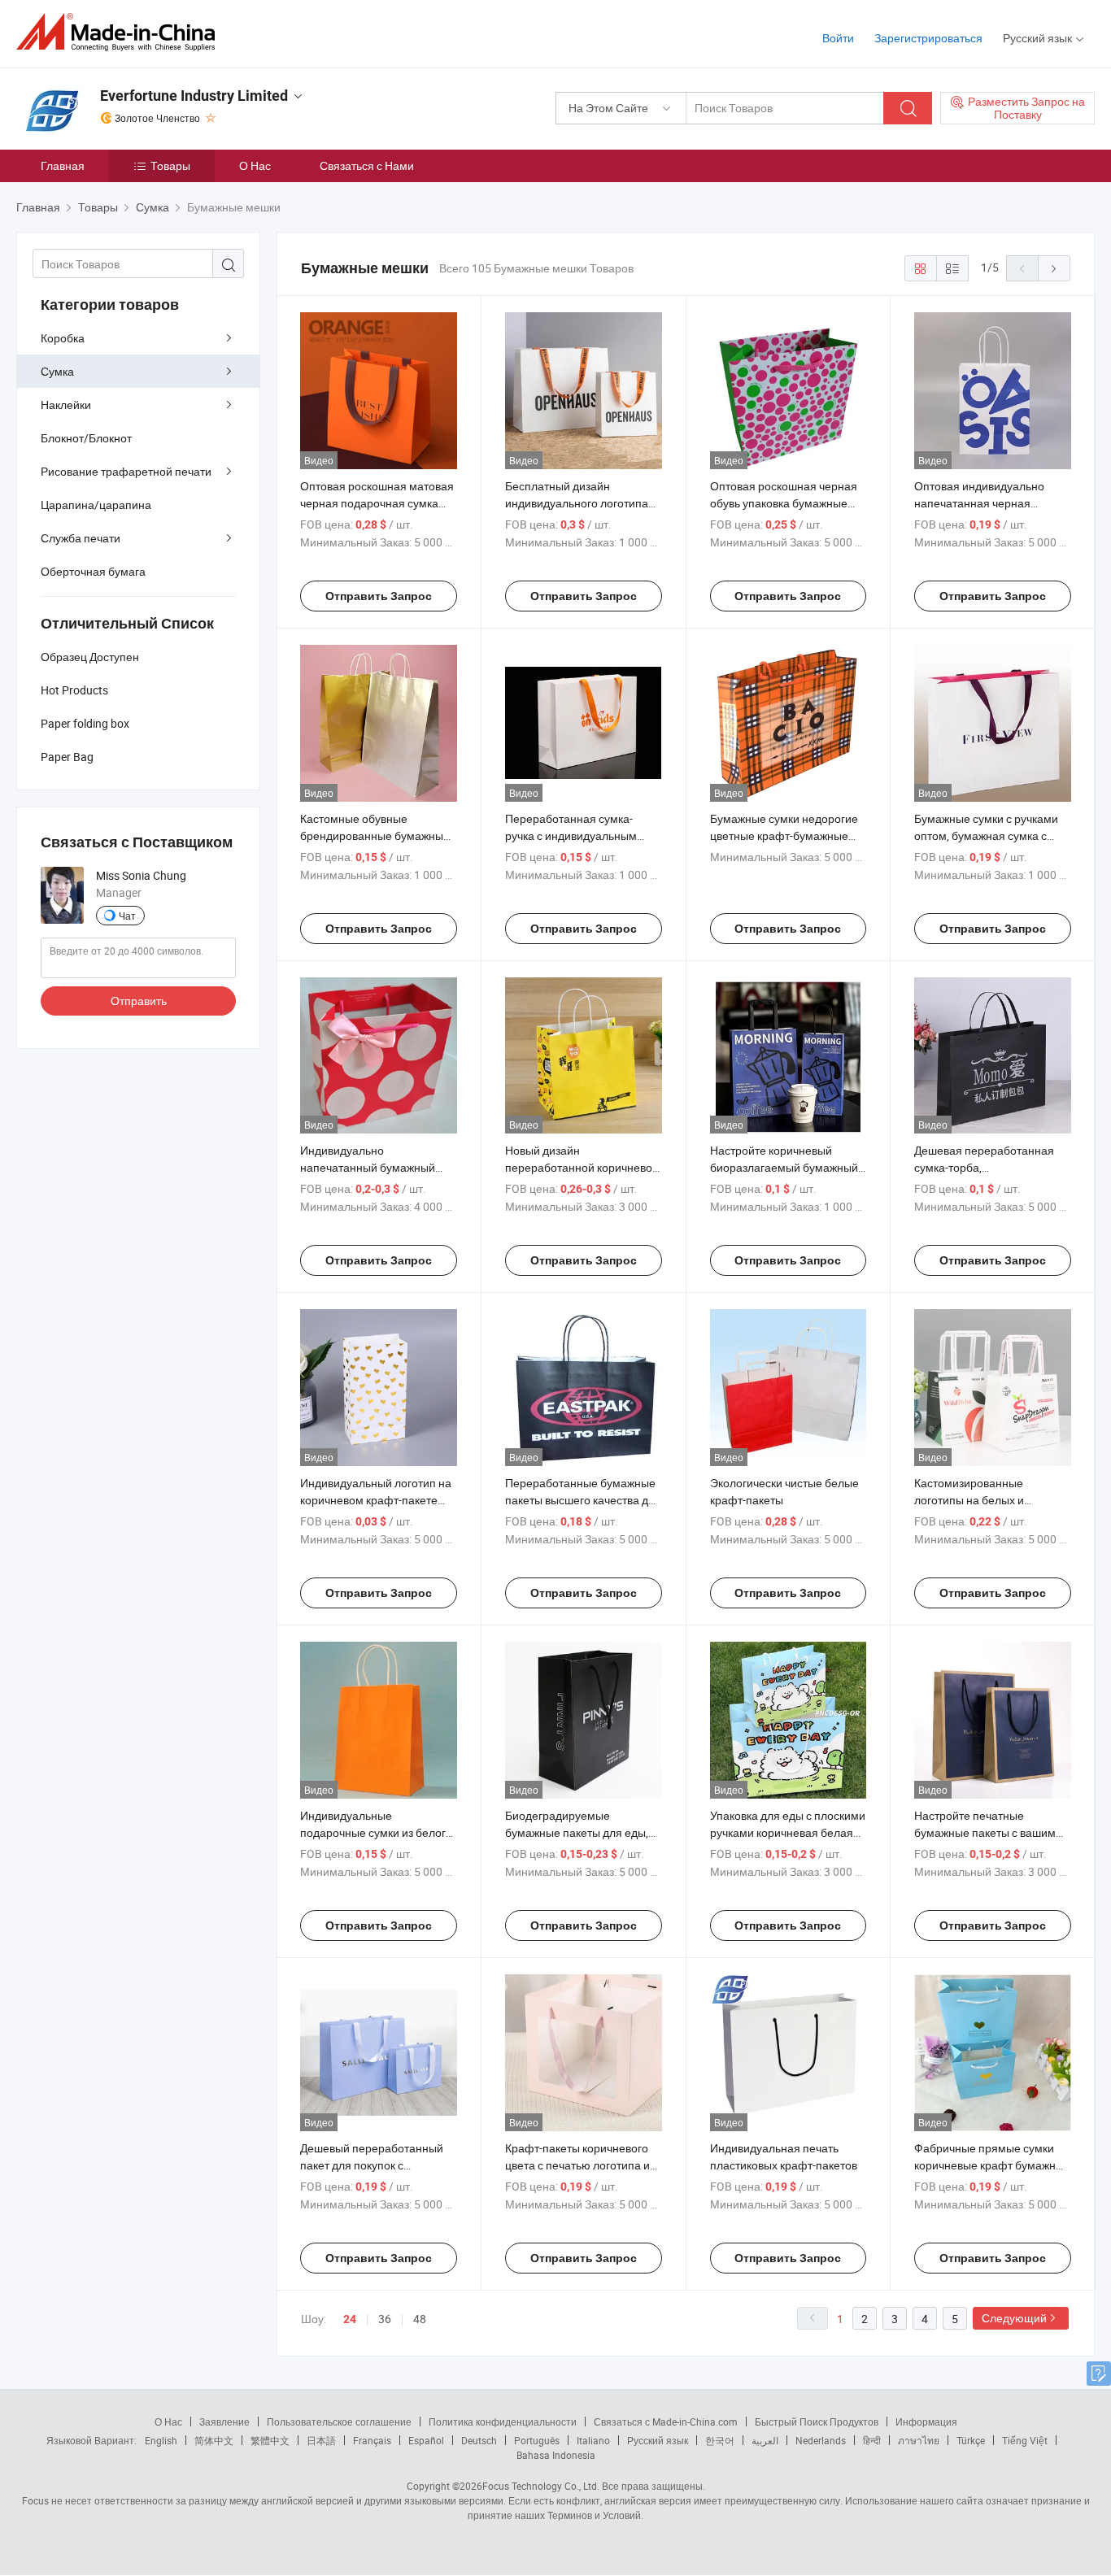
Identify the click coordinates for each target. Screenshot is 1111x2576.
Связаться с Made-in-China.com (666, 2422)
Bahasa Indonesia (556, 2455)
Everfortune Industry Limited (194, 96)
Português (537, 2440)
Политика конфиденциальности (503, 2422)
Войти (838, 38)
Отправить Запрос (379, 596)
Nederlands (821, 2440)
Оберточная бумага (93, 571)
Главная (63, 165)
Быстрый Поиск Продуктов (817, 2422)
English (161, 2440)
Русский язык (658, 2440)
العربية (765, 2440)
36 (385, 2319)
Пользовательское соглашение (339, 2422)
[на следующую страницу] (1054, 268)
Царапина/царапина (96, 505)
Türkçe (971, 2440)
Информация (926, 2422)
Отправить (139, 1001)
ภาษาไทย (919, 2440)
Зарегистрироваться (928, 38)
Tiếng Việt (1025, 2440)
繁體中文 (270, 2440)
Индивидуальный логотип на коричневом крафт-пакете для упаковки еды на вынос (376, 1500)
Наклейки (66, 405)
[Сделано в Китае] (121, 32)
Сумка (57, 371)
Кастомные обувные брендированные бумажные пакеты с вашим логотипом (375, 835)
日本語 (321, 2440)
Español (426, 2440)
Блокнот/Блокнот (86, 438)
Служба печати (81, 538)
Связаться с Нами (367, 165)
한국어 (720, 2440)
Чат (127, 916)
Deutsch (479, 2440)
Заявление (224, 2422)
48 (420, 2319)
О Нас (255, 165)
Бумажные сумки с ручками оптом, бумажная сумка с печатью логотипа (986, 835)
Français (372, 2440)
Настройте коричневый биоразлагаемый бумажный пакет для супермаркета (784, 1167)
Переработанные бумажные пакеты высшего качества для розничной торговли (583, 1500)
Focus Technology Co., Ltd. (541, 2486)
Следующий (1014, 2318)
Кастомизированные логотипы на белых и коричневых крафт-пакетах (985, 1500)
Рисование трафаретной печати (126, 471)
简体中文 (214, 2440)
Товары (170, 165)
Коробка (63, 338)
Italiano (593, 2440)
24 (350, 2319)
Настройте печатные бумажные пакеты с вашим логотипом (985, 1832)
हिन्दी (872, 2440)
